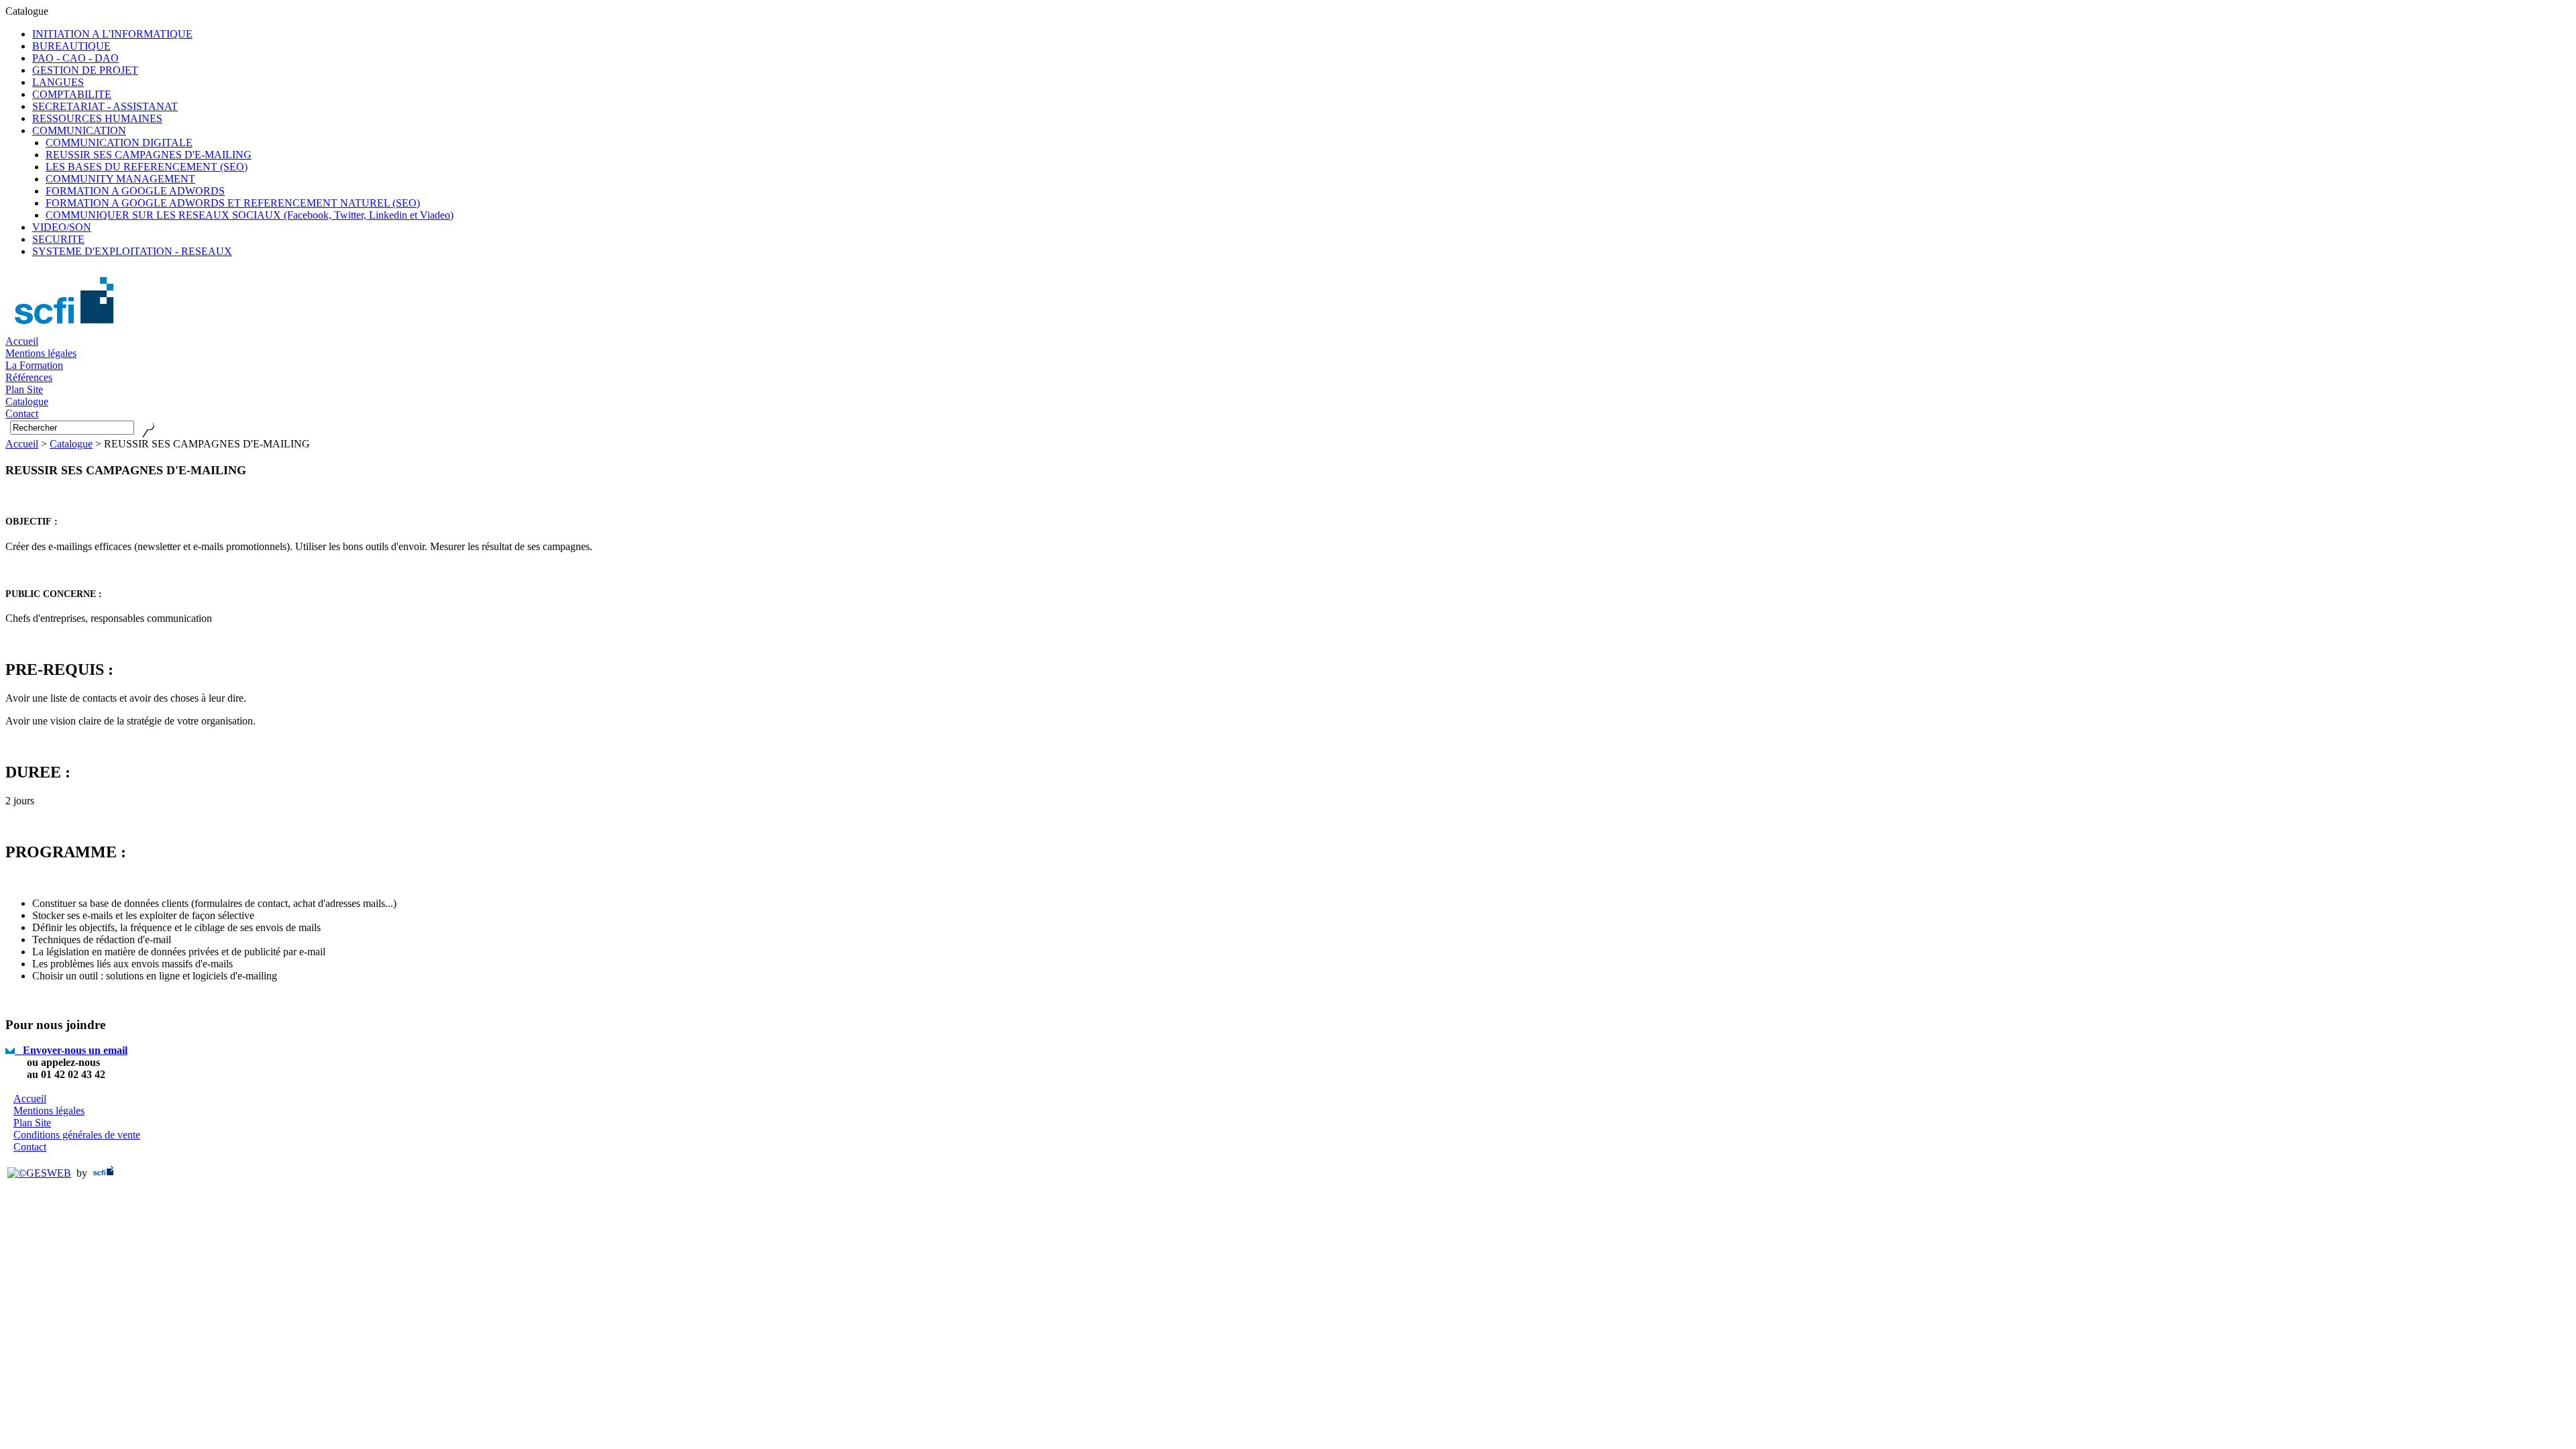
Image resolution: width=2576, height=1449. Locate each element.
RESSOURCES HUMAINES (97, 118)
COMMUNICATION (79, 130)
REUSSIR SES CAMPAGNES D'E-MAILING (149, 155)
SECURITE (58, 239)
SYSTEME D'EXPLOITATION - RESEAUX (132, 251)
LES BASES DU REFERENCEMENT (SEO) (147, 167)
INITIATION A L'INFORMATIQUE (112, 34)
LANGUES (58, 82)
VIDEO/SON (62, 227)
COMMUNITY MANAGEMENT (120, 179)
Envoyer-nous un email (71, 1050)
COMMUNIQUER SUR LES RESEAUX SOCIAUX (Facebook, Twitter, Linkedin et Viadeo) (250, 215)
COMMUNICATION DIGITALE (119, 143)
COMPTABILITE (72, 94)
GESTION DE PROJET (85, 70)
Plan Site (32, 1123)
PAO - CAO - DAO (75, 58)
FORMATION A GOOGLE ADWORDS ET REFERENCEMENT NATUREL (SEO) (233, 203)
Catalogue (71, 444)
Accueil (22, 341)
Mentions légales (41, 353)
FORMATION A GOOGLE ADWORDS (135, 191)
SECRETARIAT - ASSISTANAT (105, 106)
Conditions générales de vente (77, 1135)
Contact (30, 1147)
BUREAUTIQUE (71, 46)
